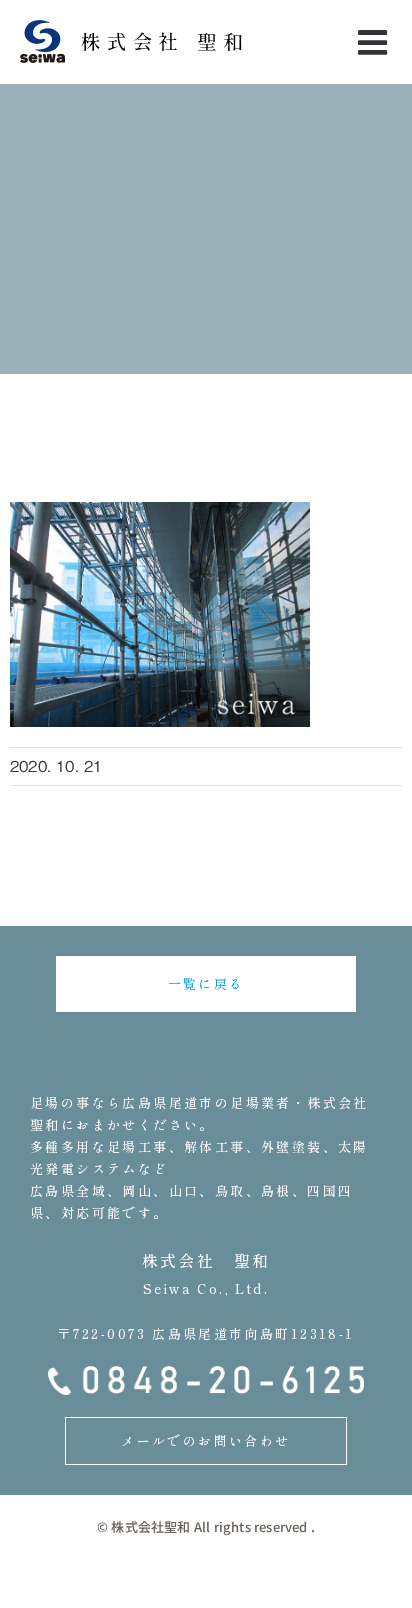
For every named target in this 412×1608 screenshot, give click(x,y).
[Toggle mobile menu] (375, 42)
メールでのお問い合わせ (205, 1440)
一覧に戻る (206, 983)
